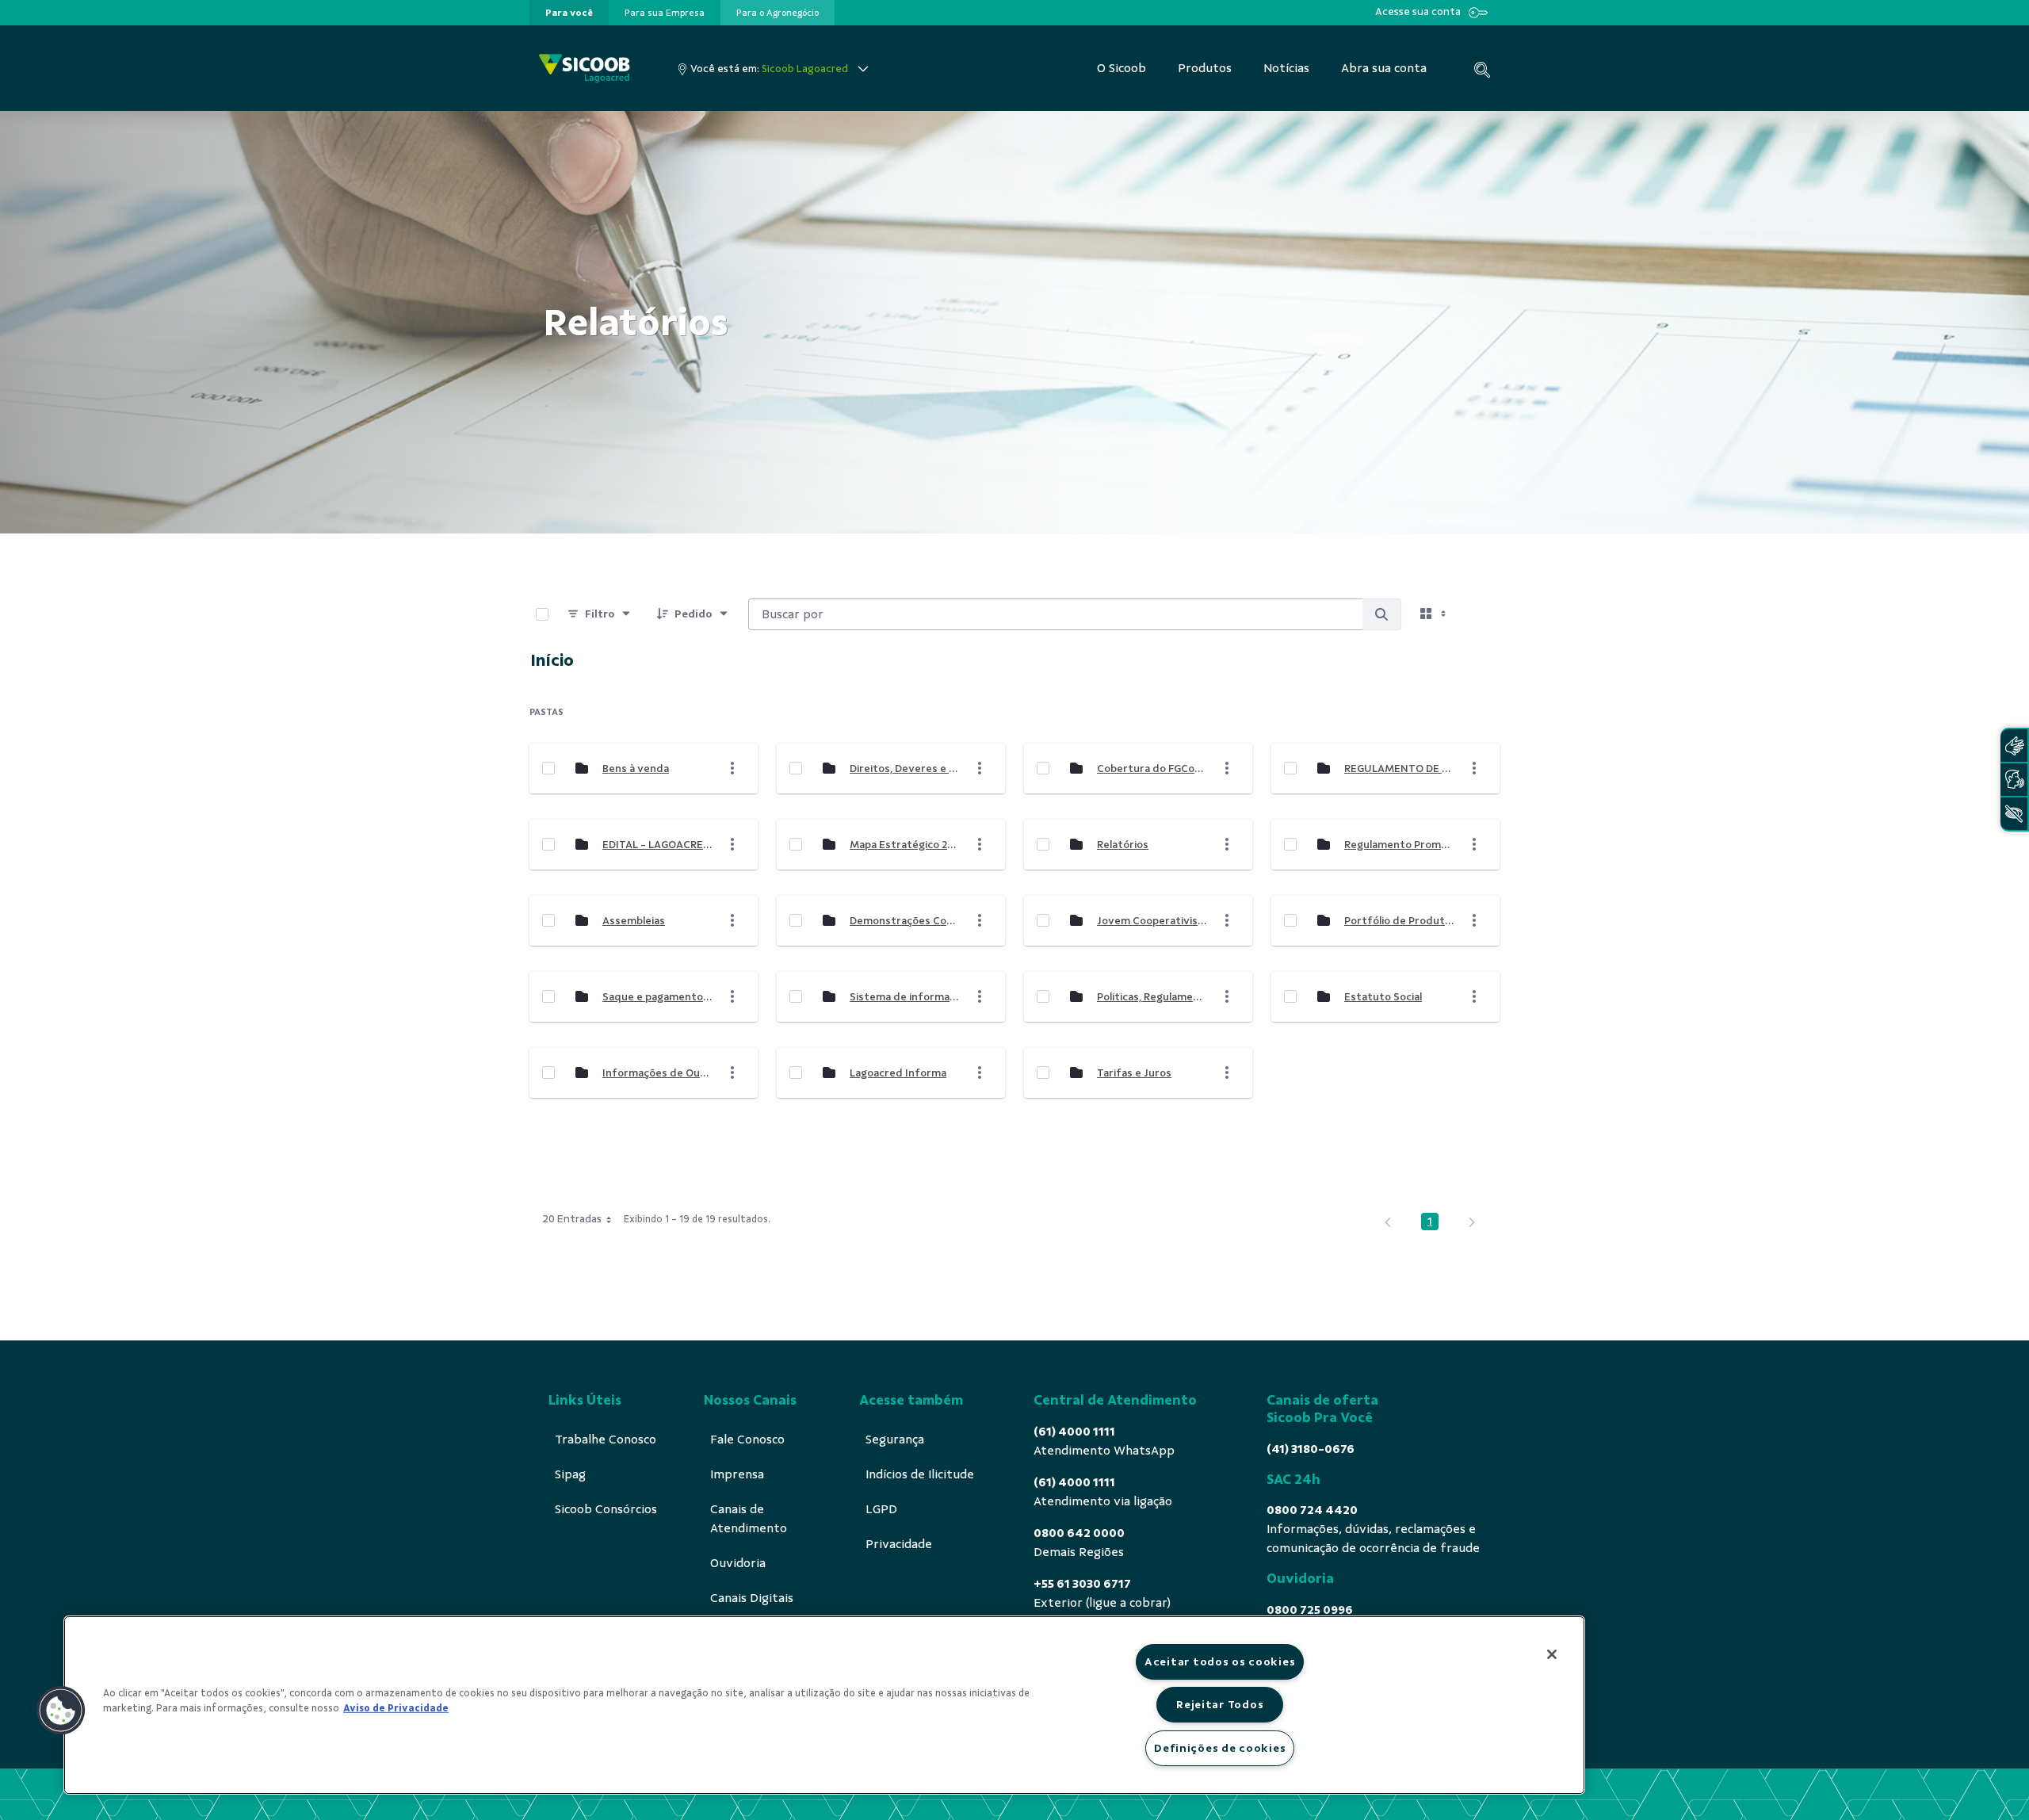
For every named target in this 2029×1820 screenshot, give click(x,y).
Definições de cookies (1220, 1748)
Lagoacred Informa (898, 1073)
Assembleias (634, 921)
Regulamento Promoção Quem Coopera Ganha (1399, 845)
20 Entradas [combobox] (572, 1219)
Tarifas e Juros (1134, 1073)
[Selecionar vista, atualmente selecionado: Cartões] (1435, 614)
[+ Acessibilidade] (2014, 814)
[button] (61, 1711)
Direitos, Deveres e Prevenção (904, 769)
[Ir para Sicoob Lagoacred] (585, 69)
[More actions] (732, 768)
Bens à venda (636, 769)
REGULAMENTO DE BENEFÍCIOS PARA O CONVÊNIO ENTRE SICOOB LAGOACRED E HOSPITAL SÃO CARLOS (1399, 769)
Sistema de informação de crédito (904, 997)
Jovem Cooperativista (1152, 921)
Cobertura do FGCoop (1152, 769)
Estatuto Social (1383, 997)
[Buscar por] (1381, 614)
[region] (824, 1705)
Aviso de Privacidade (396, 1708)
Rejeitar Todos (1220, 1704)
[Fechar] (1552, 1654)
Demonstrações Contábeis (904, 921)
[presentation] (569, 13)
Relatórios (1123, 845)
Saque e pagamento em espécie (657, 997)
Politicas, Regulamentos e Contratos (1152, 997)
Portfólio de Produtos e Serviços (1399, 921)
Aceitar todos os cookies (1220, 1661)
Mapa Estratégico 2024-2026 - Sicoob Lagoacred (904, 845)
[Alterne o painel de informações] (1481, 614)
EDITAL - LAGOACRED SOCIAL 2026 (657, 845)
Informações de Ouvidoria (657, 1073)
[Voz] (2014, 780)
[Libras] (2014, 746)
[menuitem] (569, 13)
